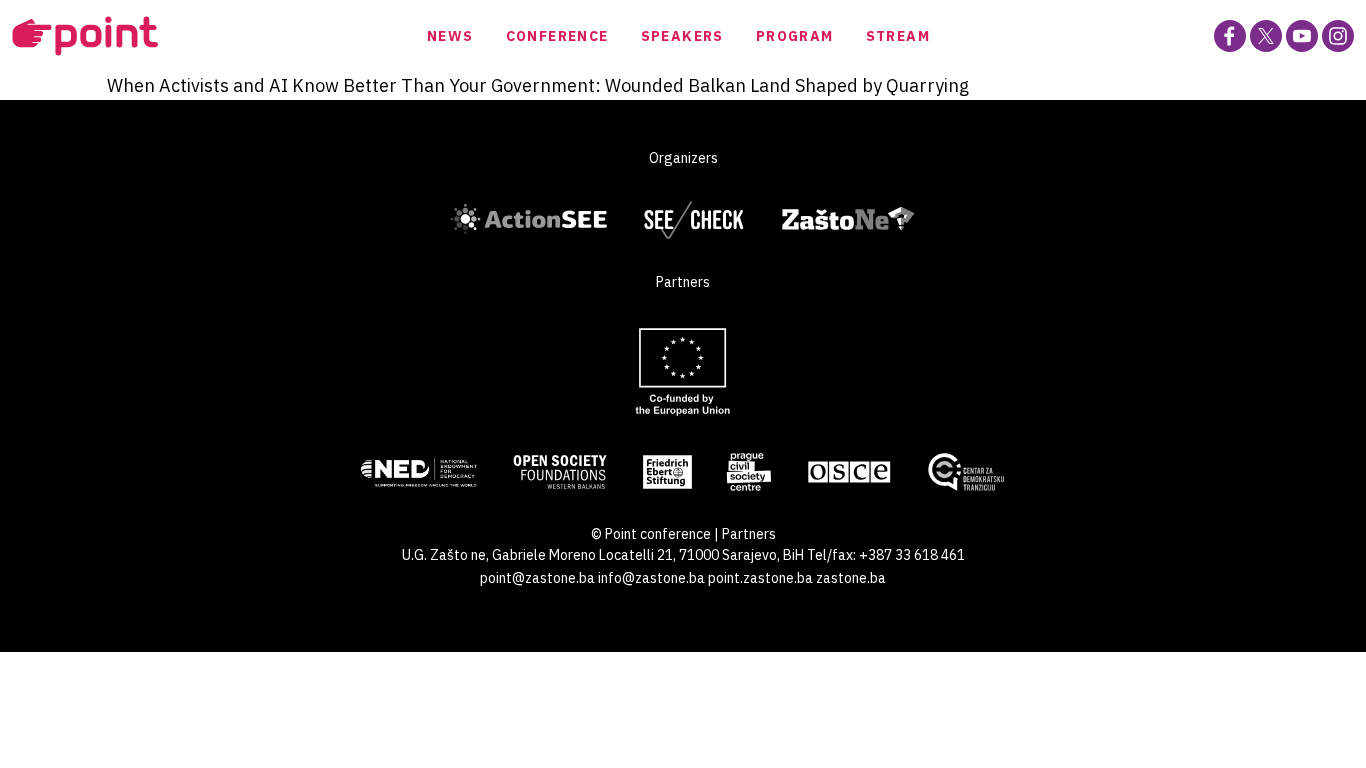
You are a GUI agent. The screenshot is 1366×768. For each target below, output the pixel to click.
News (450, 36)
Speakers (682, 36)
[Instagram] (1338, 36)
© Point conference (651, 534)
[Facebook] (1230, 36)
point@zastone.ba (537, 578)
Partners (749, 534)
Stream (898, 36)
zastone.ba (851, 578)
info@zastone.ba (651, 578)
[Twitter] (1266, 36)
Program (795, 36)
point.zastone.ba (760, 578)
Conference (557, 36)
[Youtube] (1302, 36)
